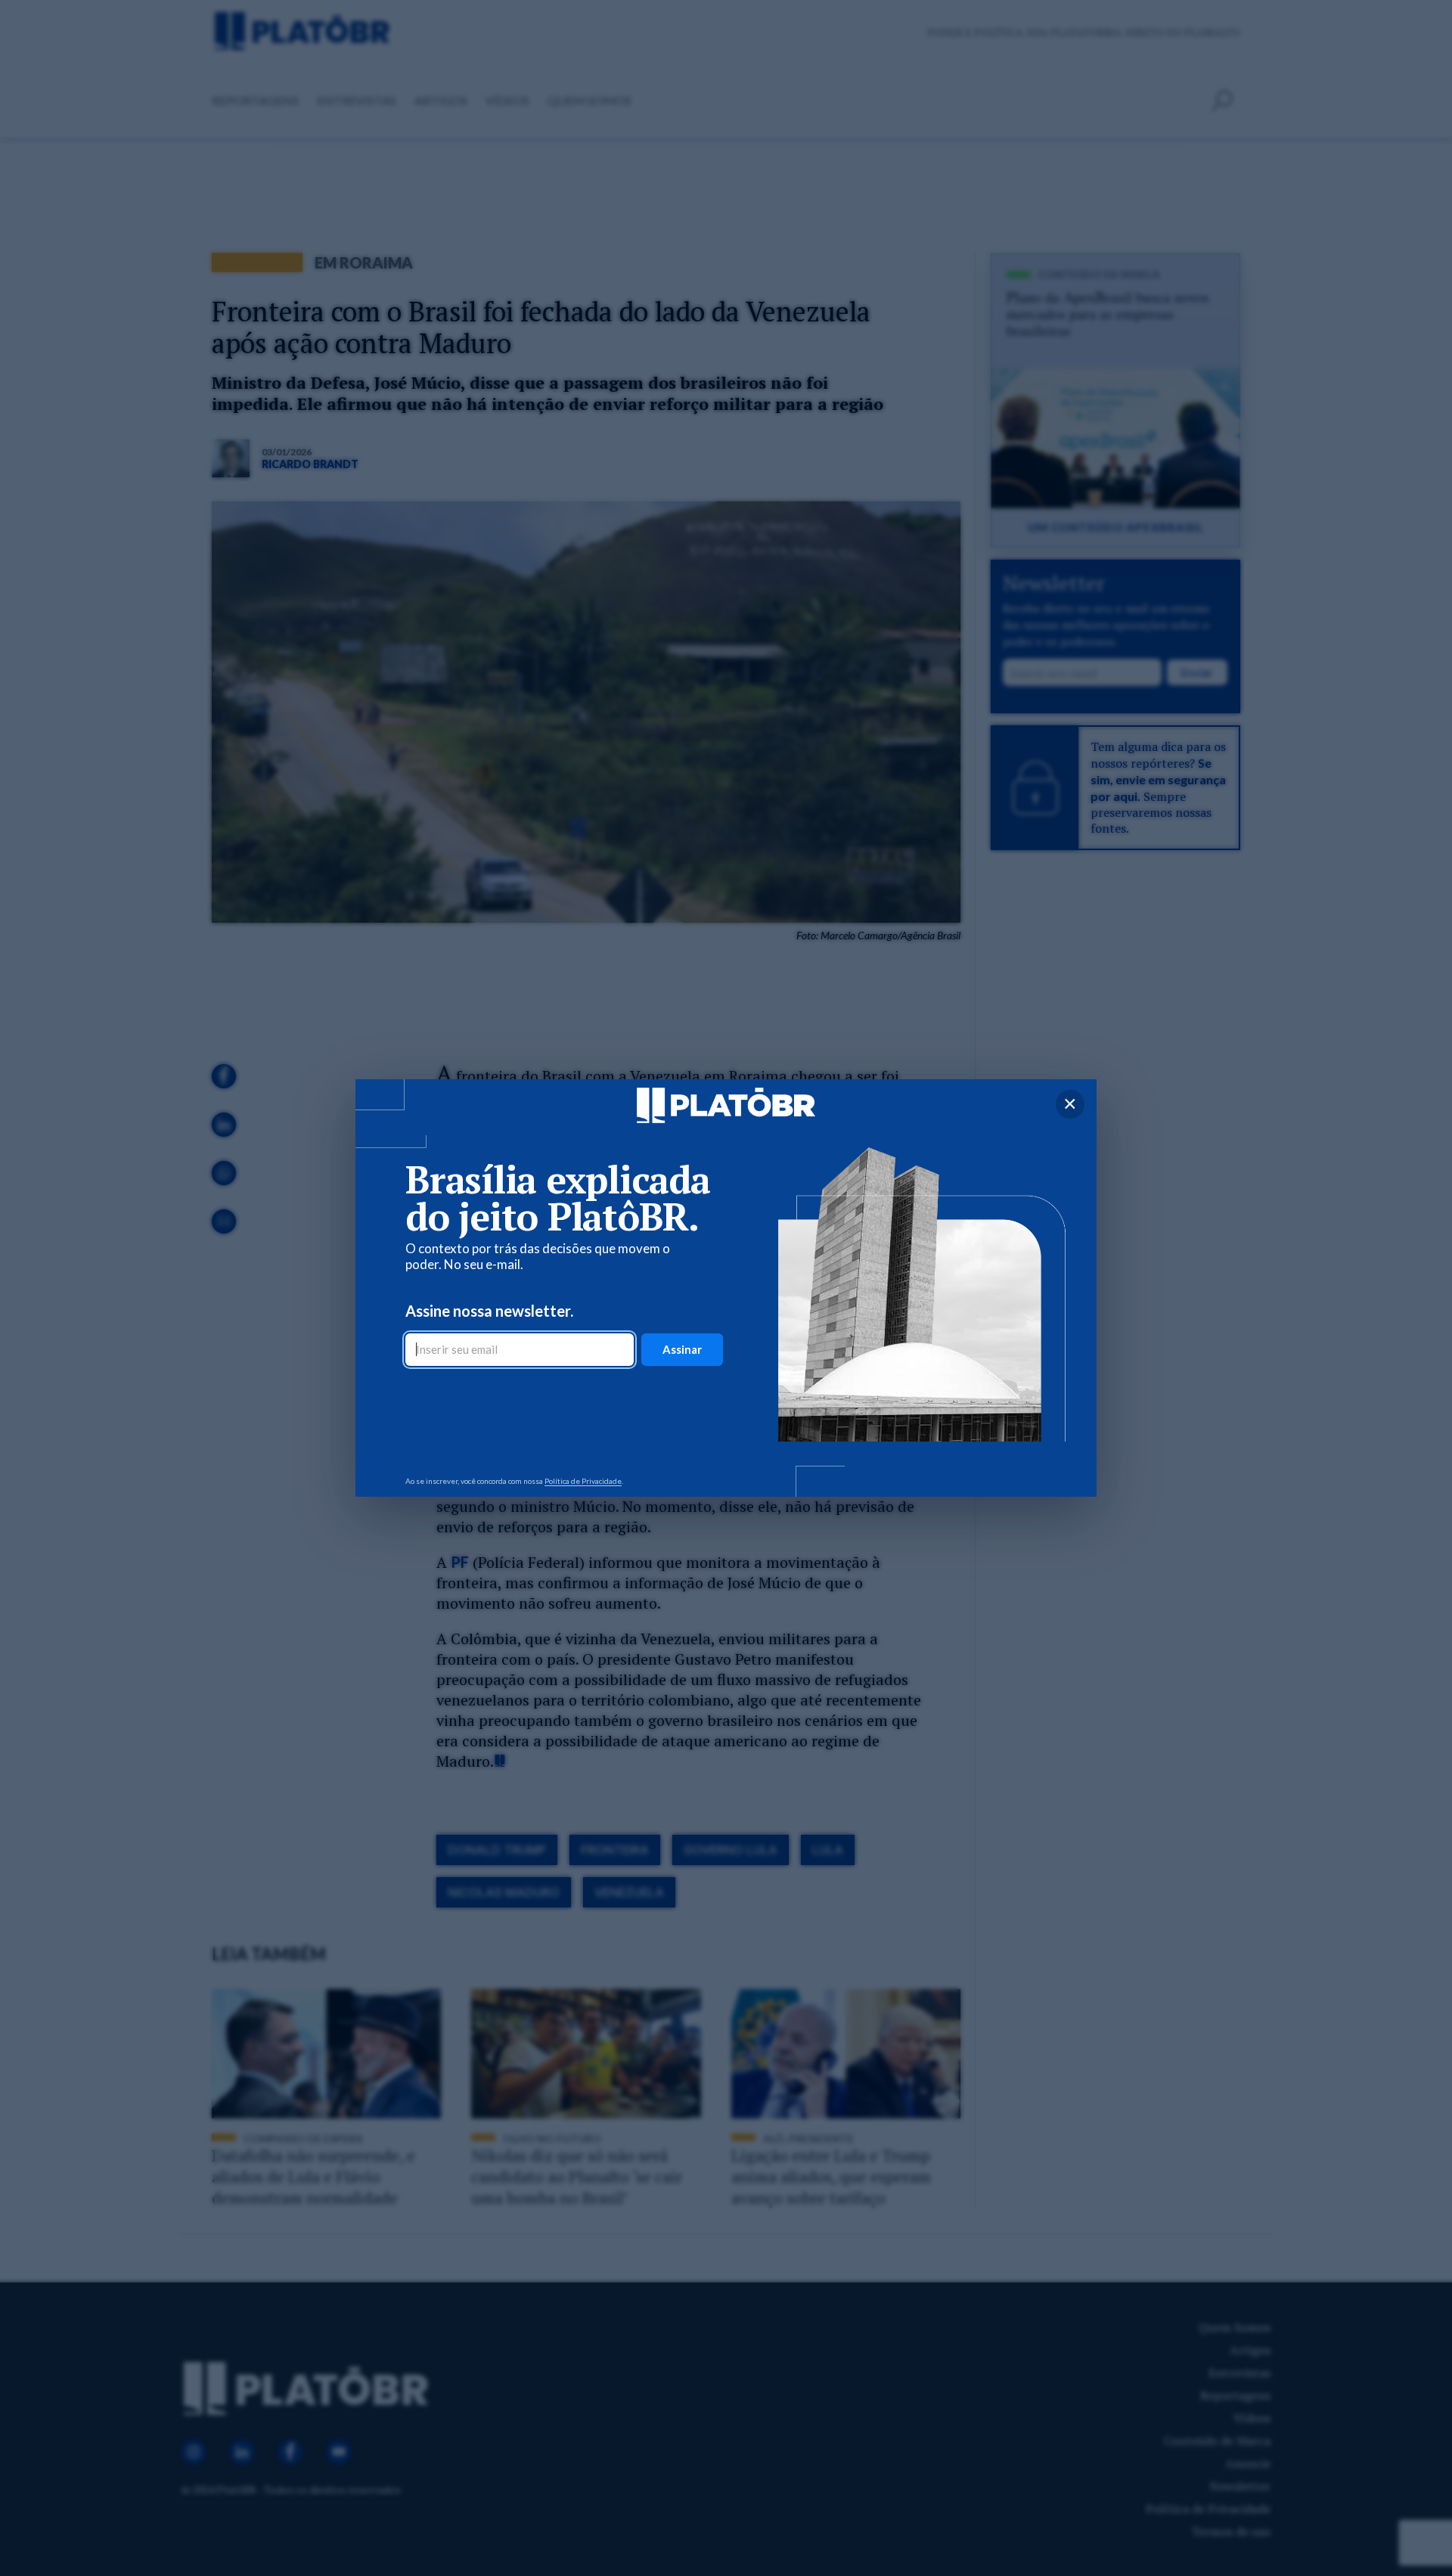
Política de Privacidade (583, 1481)
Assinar (682, 1349)
